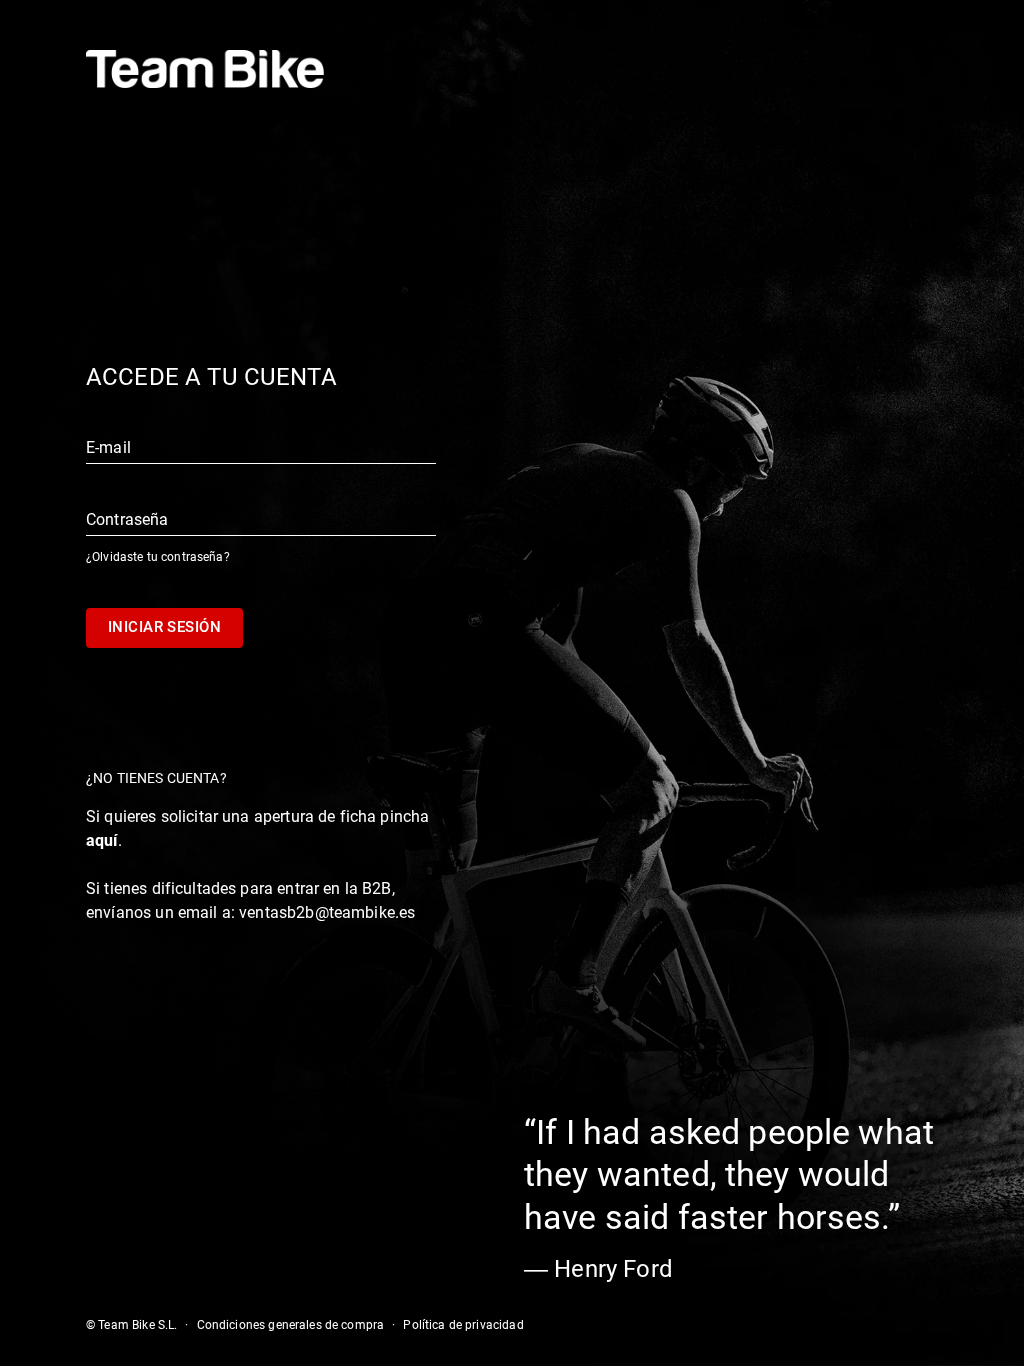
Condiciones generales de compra (291, 1325)
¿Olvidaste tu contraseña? (158, 557)
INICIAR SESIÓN (164, 627)
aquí (102, 840)
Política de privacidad (463, 1325)
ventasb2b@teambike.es (327, 912)
